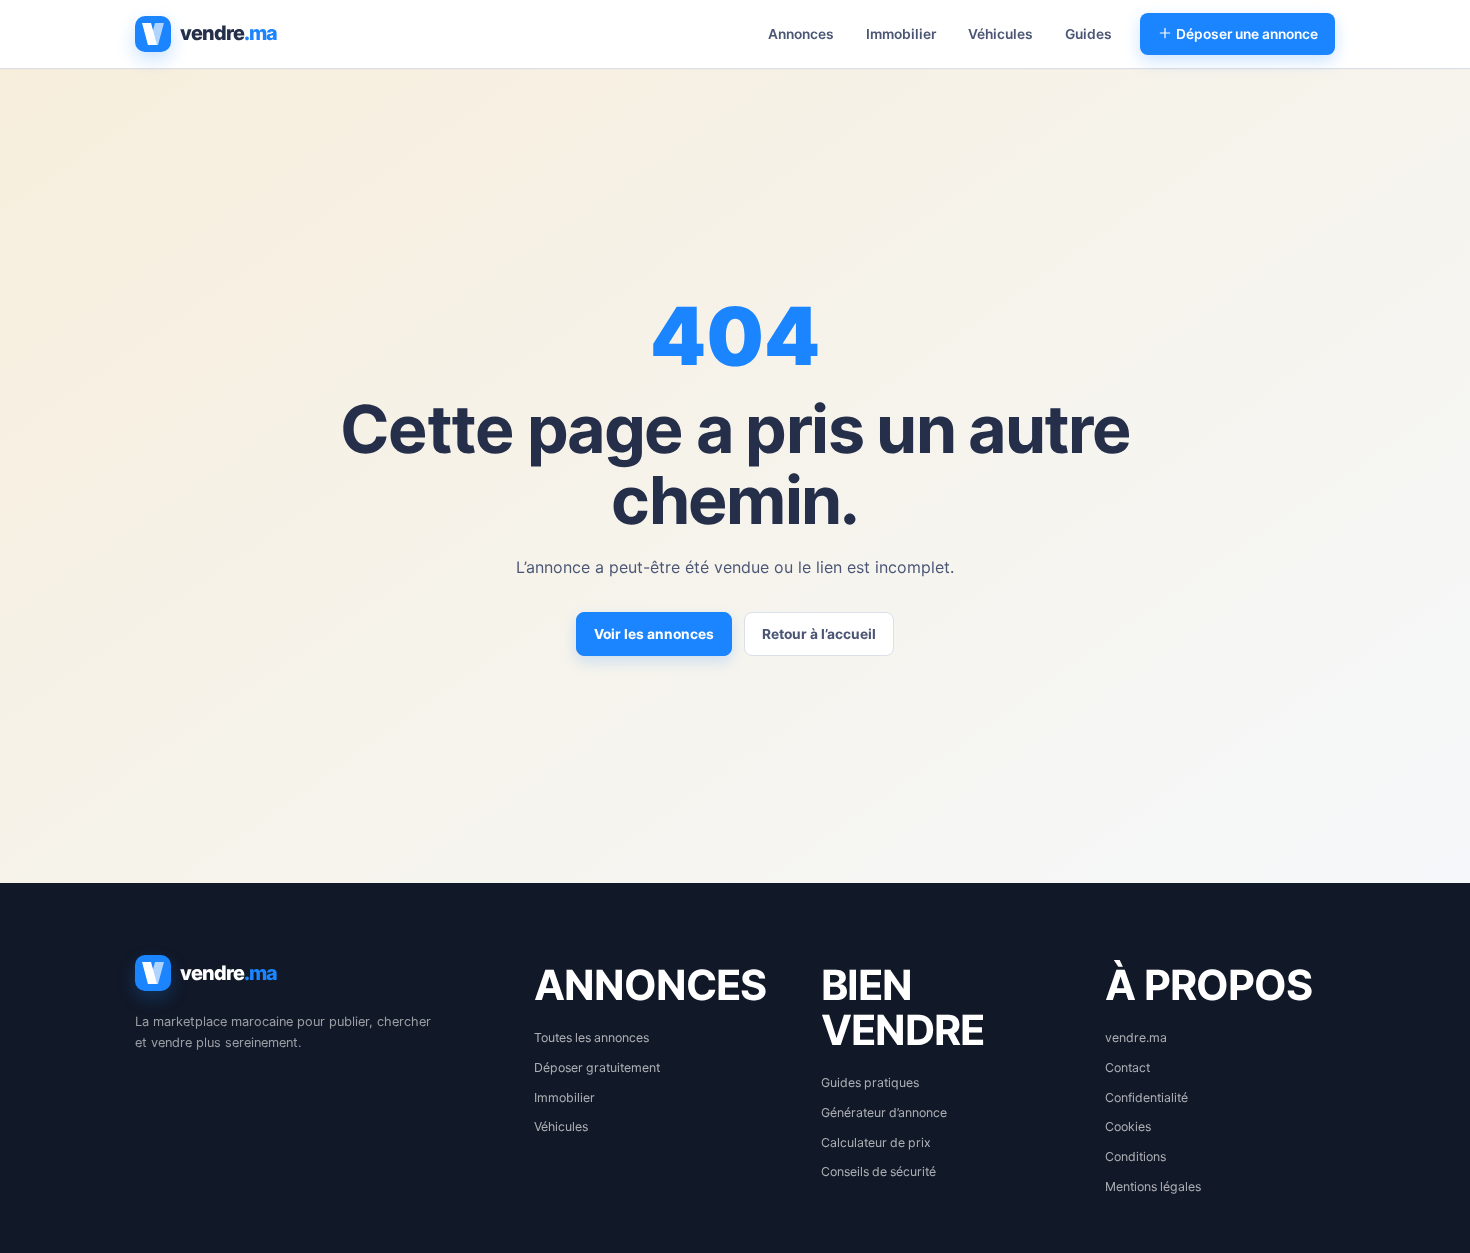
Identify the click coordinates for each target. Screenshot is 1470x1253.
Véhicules (1000, 34)
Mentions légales (1153, 1186)
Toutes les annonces (591, 1037)
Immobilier (901, 34)
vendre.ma (1136, 1037)
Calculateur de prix (876, 1142)
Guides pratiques (870, 1082)
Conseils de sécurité (878, 1171)
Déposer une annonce (1245, 34)
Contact (1127, 1067)
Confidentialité (1146, 1097)
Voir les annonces (654, 634)
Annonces (801, 34)
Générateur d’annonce (884, 1112)
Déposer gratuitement (597, 1067)
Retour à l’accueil (819, 634)
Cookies (1128, 1126)
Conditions (1135, 1156)
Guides (1088, 34)
